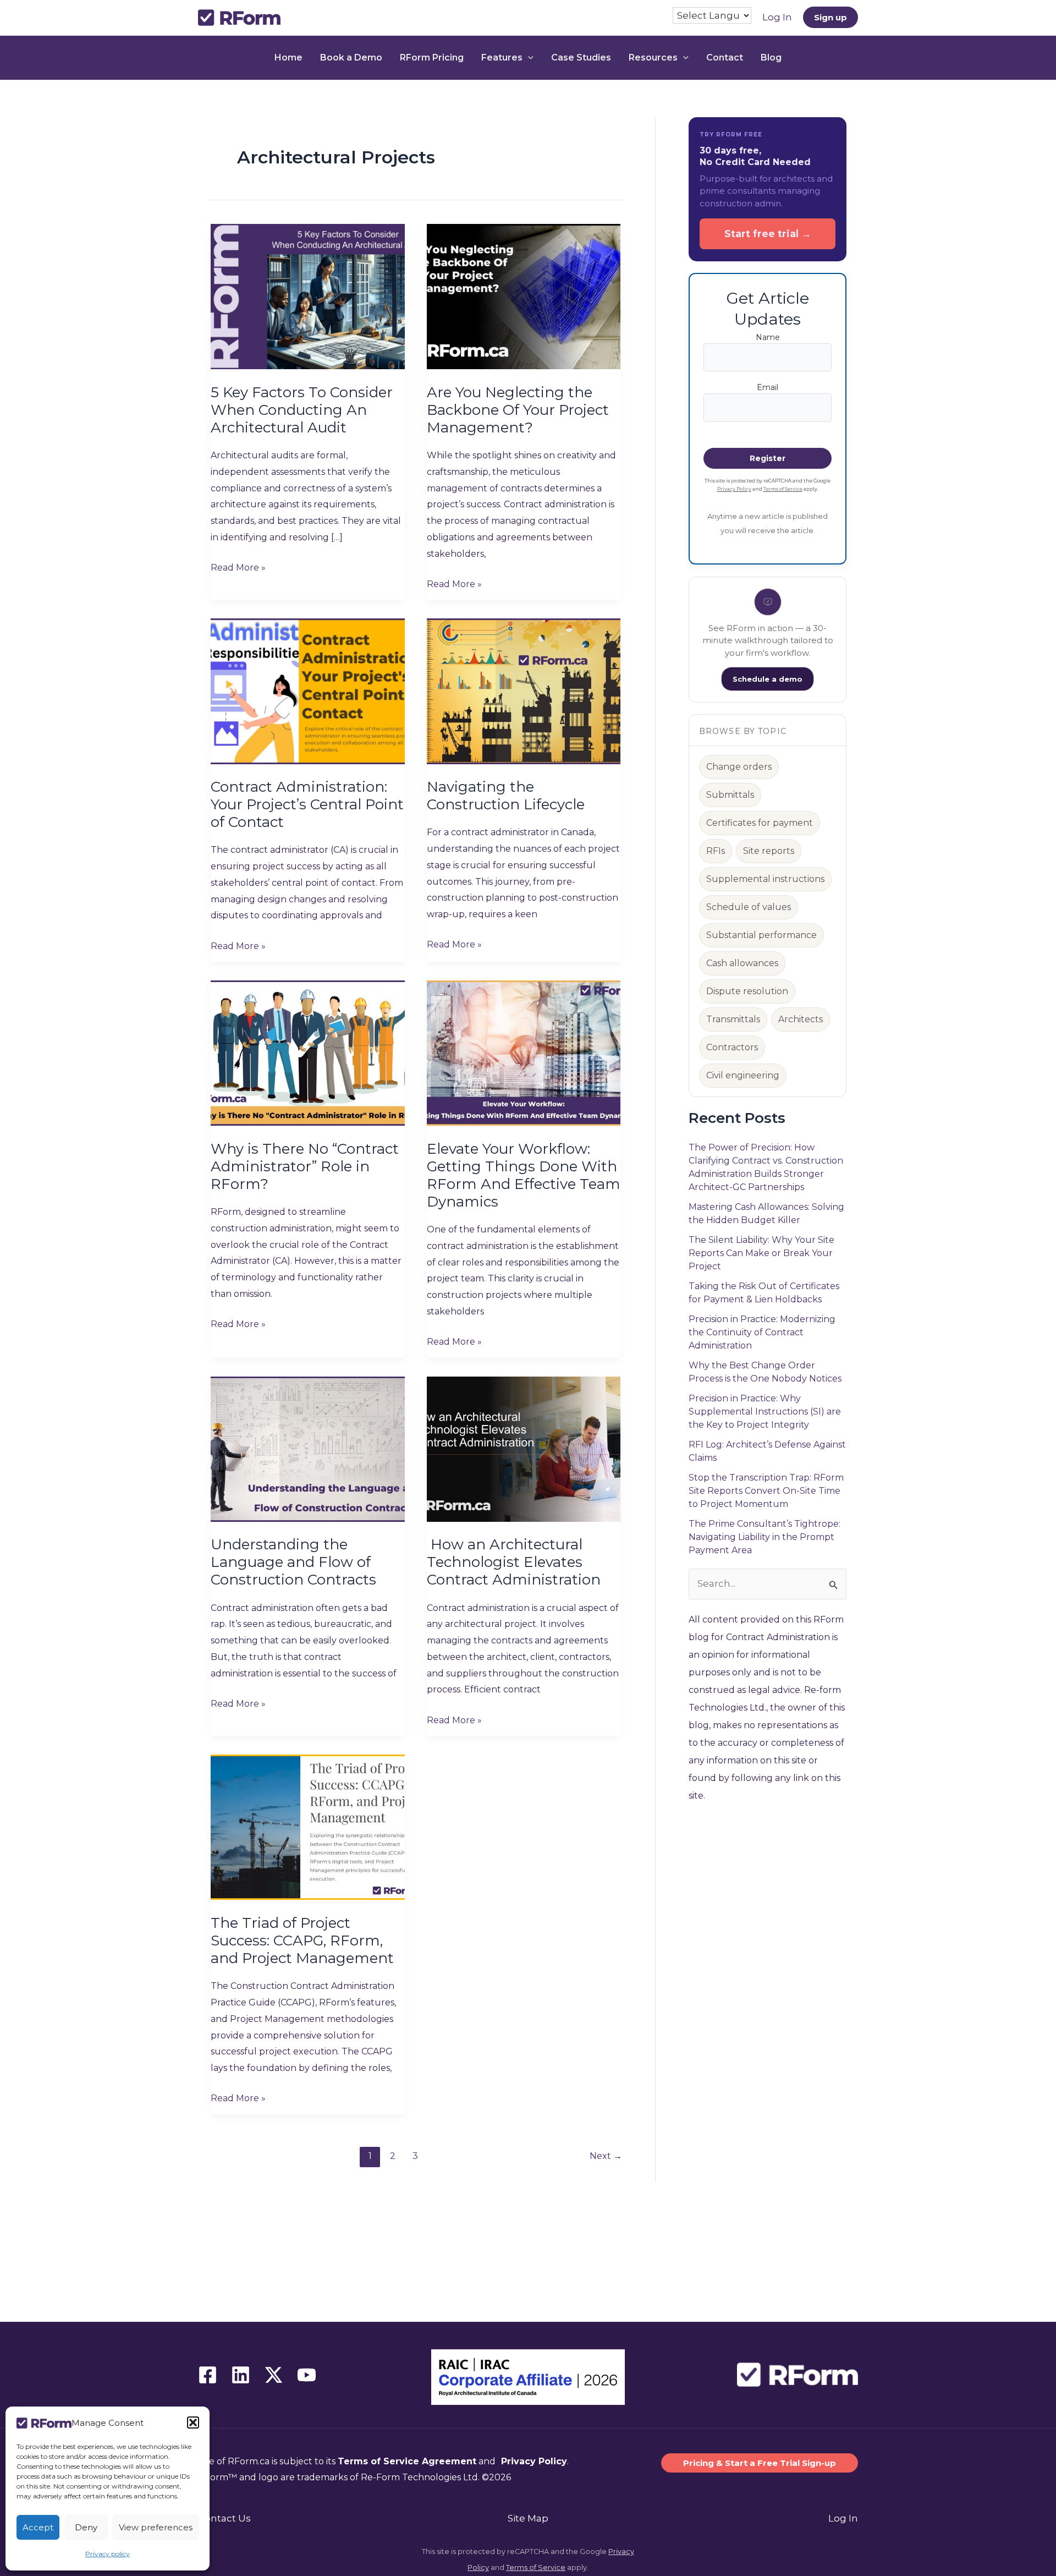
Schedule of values (749, 907)
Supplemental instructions (765, 879)
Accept (38, 2527)
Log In (843, 2518)
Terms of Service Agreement (407, 2461)
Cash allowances (742, 963)
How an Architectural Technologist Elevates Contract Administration (514, 1562)
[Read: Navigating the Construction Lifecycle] (524, 690)
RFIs (716, 851)
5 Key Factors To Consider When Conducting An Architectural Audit (302, 410)
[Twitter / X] (274, 2375)
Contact (725, 57)
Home (288, 57)
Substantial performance (761, 935)
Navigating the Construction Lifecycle (506, 796)
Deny (86, 2527)
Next (606, 2156)
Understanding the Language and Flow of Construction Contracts (293, 1562)
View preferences (156, 2527)
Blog (771, 57)
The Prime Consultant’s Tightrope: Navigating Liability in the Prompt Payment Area (765, 1537)
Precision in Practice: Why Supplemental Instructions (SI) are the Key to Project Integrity (765, 1412)
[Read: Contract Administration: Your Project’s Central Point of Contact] (308, 690)
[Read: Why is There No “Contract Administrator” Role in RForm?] (308, 1053)
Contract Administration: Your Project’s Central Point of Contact (307, 804)
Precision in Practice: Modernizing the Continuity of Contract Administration (762, 1332)
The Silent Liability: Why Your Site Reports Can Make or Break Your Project (761, 1253)
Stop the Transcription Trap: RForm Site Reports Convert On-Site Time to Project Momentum (766, 1491)
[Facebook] (208, 2375)
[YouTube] (307, 2375)
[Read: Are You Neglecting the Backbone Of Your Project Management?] (524, 296)
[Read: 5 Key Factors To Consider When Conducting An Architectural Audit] (308, 296)
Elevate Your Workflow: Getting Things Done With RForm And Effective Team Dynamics (524, 1175)
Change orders (739, 767)
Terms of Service (783, 489)
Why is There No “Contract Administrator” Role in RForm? (305, 1166)
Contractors (732, 1047)
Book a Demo (351, 57)
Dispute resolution (747, 991)
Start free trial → (768, 234)
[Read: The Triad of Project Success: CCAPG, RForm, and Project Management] (308, 1827)
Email (768, 387)
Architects (801, 1019)
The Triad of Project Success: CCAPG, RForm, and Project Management (302, 1941)
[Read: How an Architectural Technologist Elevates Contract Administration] (524, 1448)
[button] (193, 2422)
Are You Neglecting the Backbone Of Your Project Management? (518, 410)
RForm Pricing (432, 57)
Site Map (528, 2518)
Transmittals (733, 1019)
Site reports (769, 851)
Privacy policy (108, 2554)
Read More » (238, 569)
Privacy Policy (734, 489)
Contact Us (224, 2518)
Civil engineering (743, 1075)
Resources (653, 57)
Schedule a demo (768, 679)
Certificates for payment (760, 823)
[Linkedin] (241, 2375)
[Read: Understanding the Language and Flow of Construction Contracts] (308, 1448)
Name (768, 337)
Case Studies (581, 57)
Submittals (730, 795)
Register (768, 458)
